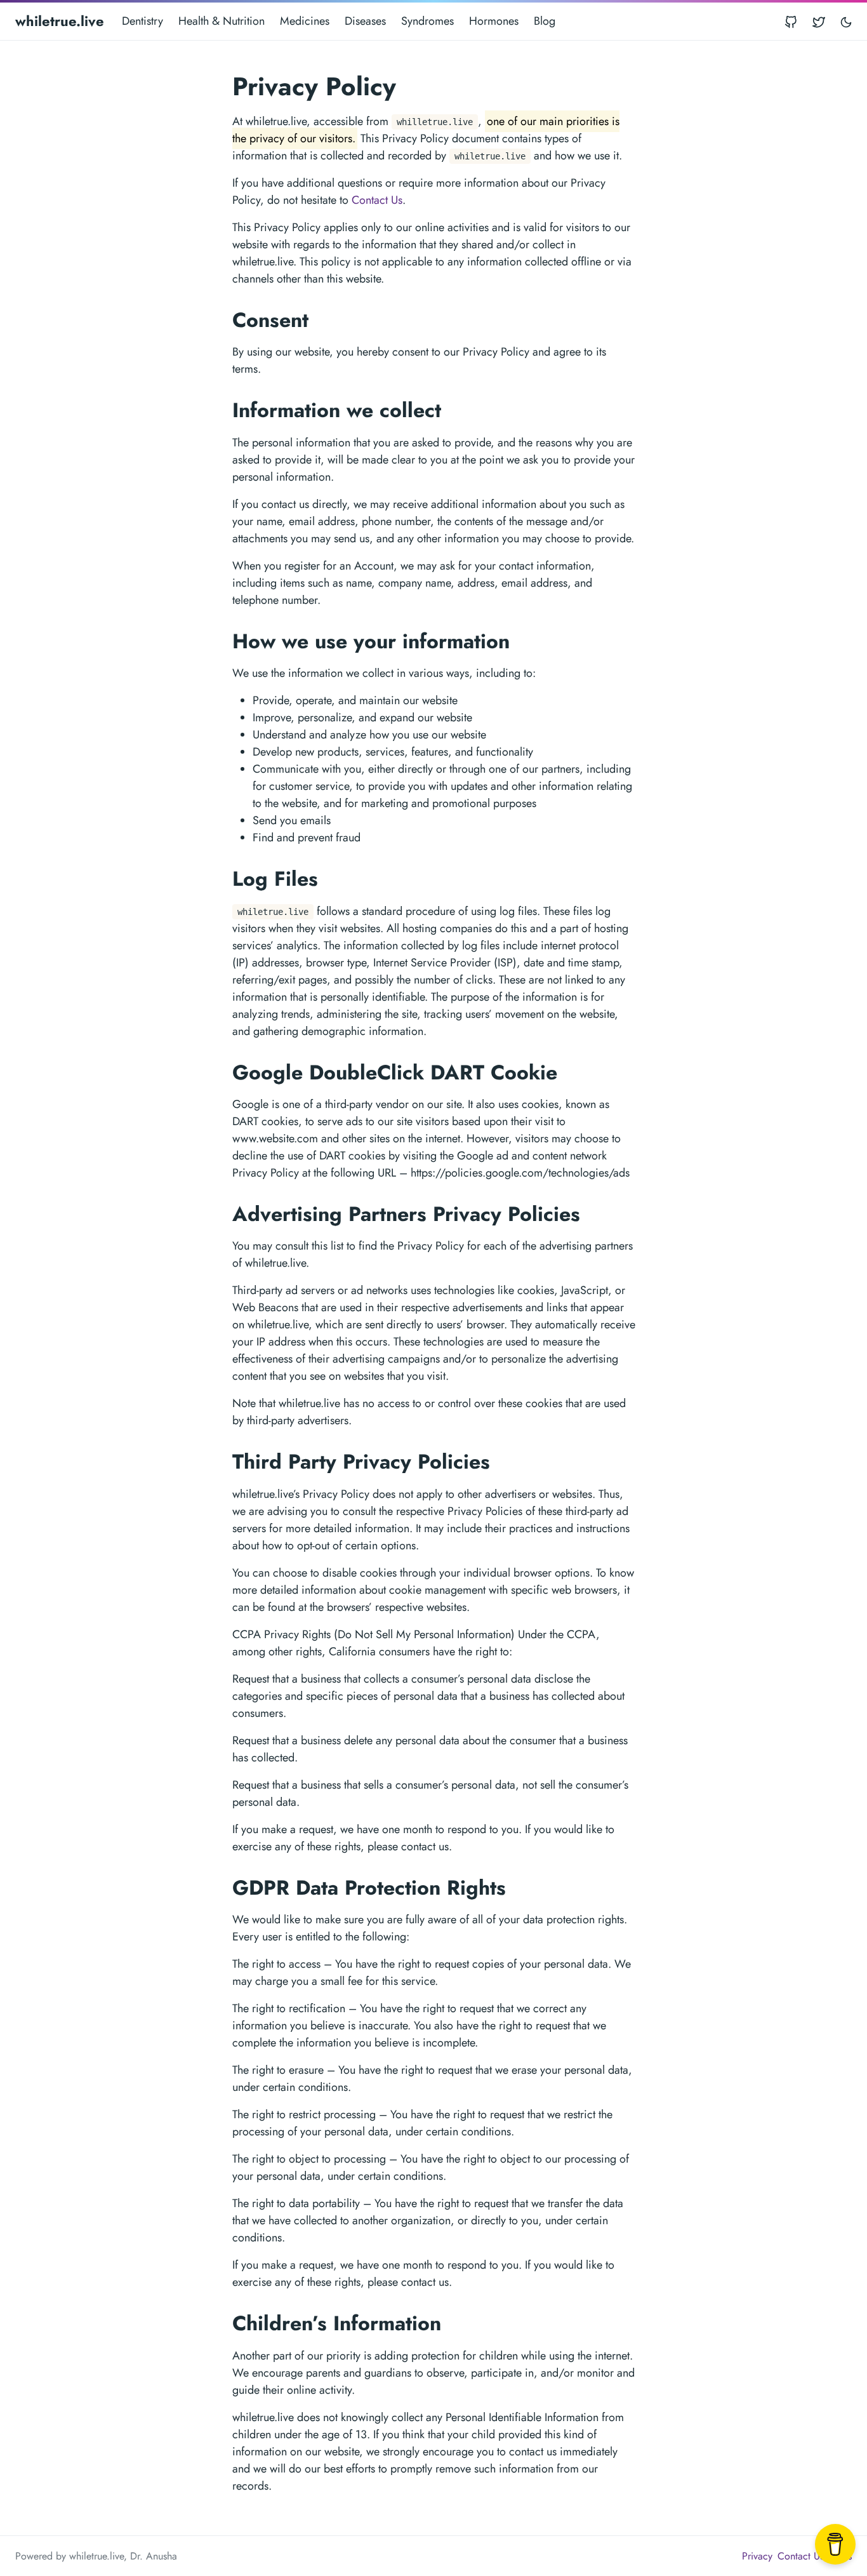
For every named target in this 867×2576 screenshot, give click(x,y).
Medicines (305, 21)
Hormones (494, 21)
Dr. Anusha (154, 2556)
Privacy (757, 2556)
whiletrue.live (60, 21)
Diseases (365, 21)
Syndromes (427, 21)
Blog (545, 21)
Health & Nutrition (222, 21)
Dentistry (142, 21)
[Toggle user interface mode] (846, 21)
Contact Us (377, 200)
